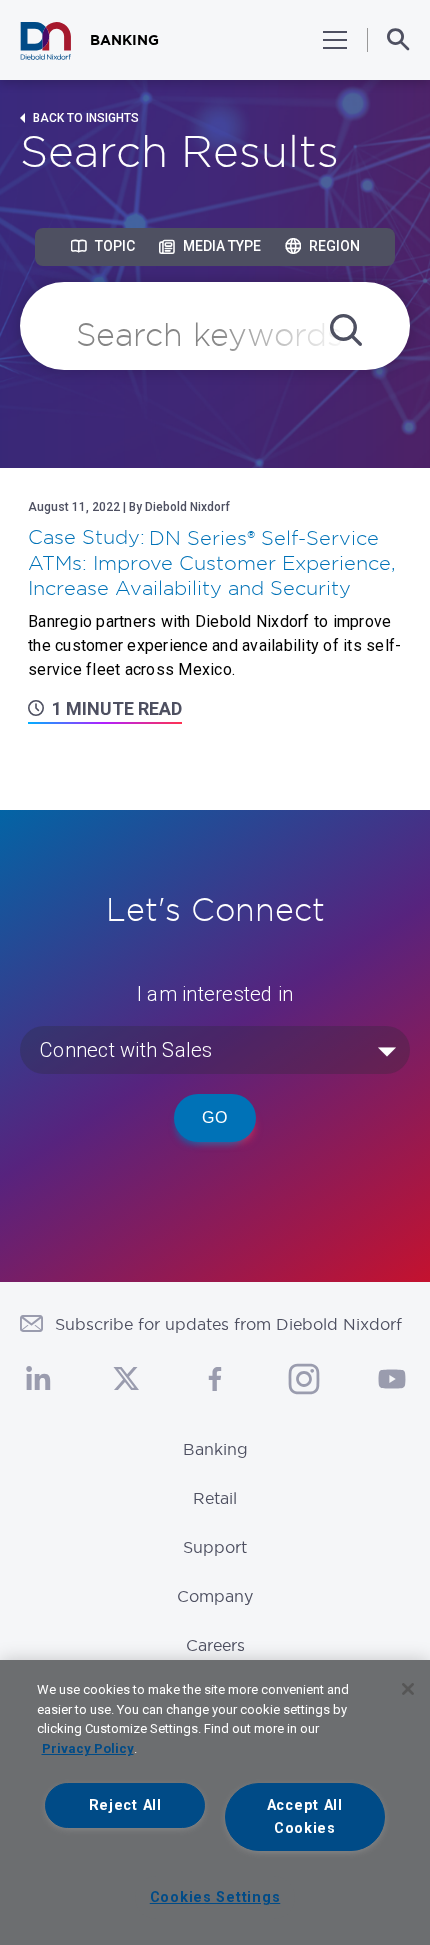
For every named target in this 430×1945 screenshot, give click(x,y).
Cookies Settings (215, 1897)
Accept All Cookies (305, 1817)
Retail (215, 1498)
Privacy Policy (88, 1748)
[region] (215, 1802)
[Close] (408, 1689)
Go (215, 1117)
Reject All (125, 1805)
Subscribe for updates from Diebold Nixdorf (228, 1324)
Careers (215, 1645)
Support (215, 1547)
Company (215, 1596)
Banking (215, 1449)
